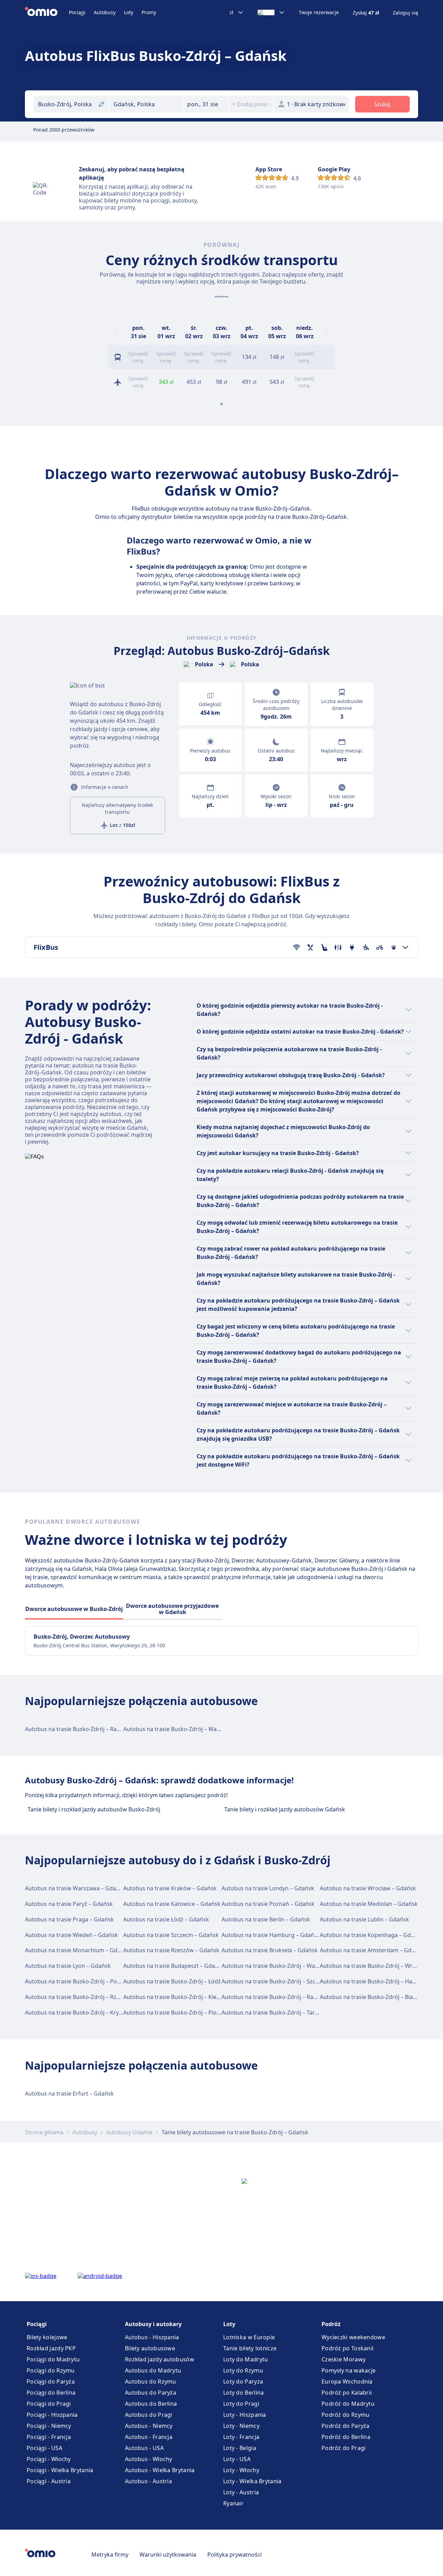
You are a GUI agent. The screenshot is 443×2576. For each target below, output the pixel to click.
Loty (129, 12)
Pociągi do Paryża (51, 2381)
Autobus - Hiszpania (152, 2337)
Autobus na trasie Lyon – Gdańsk (68, 1966)
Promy (149, 12)
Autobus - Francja (149, 2437)
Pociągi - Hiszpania (52, 2415)
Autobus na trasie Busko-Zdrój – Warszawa (179, 1729)
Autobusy (105, 12)
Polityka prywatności (234, 2555)
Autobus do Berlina (151, 2404)
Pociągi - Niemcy (49, 2426)
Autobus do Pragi (149, 2415)
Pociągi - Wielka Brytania (60, 2470)
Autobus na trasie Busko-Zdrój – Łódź (172, 1981)
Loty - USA (237, 2459)
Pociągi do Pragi (49, 2404)
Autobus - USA (144, 2448)
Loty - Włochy (241, 2470)
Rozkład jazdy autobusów (160, 2359)
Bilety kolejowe (47, 2337)
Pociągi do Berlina (51, 2393)
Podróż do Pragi (344, 2448)
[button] (206, 104)
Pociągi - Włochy (49, 2459)
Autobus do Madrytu (153, 2370)
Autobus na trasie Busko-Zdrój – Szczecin (275, 1981)
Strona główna (44, 2132)
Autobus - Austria (148, 2481)
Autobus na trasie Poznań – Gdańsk (268, 1904)
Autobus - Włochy (149, 2459)
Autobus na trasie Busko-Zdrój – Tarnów (274, 2012)
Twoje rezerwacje (319, 12)
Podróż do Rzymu (346, 2415)
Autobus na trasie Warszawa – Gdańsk (75, 1888)
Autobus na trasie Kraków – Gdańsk (170, 1888)
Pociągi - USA (44, 2448)
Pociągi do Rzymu (51, 2370)
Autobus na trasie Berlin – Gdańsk (266, 1919)
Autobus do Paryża (151, 2393)
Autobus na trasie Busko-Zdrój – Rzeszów (79, 1997)
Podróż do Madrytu (348, 2404)
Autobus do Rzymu (151, 2381)
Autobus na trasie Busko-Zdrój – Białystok (374, 1997)
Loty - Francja (241, 2437)
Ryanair (233, 2503)
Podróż (331, 2324)
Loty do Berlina (244, 2393)
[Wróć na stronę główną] (47, 12)
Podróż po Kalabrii (347, 2393)
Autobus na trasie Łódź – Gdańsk (166, 1919)
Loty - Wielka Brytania (252, 2481)
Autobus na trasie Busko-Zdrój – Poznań (77, 1981)
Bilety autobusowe (150, 2348)
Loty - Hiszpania (245, 2415)
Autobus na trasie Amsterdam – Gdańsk (372, 1950)
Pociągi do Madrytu (53, 2359)
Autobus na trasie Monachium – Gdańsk (77, 1950)
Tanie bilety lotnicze (250, 2348)
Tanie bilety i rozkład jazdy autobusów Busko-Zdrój (94, 1809)
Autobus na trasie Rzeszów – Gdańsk (171, 1950)
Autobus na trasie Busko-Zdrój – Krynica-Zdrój (85, 2012)
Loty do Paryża (243, 2381)
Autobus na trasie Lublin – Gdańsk (364, 1919)
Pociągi (77, 12)
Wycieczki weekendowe (353, 2337)
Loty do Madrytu (246, 2359)
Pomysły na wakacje (349, 2370)
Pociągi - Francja (49, 2437)
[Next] (327, 332)
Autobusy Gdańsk (129, 2132)
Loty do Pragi (241, 2404)
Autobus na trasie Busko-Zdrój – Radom (77, 1729)
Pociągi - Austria (49, 2481)
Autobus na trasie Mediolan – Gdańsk (369, 1904)
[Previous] (116, 332)
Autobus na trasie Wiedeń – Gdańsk (71, 1935)
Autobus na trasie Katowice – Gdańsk (172, 1904)
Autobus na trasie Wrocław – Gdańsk (368, 1888)
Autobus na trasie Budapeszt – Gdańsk (174, 1966)
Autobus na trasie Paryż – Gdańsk (69, 1904)
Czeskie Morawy (343, 2359)
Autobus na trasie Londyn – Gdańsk (268, 1888)
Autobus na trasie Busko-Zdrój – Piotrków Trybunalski (193, 2012)
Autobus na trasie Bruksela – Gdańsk (270, 1950)
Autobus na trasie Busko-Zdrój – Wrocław (374, 1966)
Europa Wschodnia (347, 2381)
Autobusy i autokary (153, 2324)
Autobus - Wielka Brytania (160, 2470)
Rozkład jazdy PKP (51, 2348)
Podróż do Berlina (346, 2437)
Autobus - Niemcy (149, 2426)
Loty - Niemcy (241, 2426)
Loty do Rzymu (243, 2370)
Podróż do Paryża (346, 2426)
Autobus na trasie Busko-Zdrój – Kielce (173, 1997)
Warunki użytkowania (168, 2555)
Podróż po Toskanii (347, 2348)
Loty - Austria (241, 2492)
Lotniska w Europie (249, 2337)
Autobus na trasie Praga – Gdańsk (69, 1919)
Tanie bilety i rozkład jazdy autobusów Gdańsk (285, 1809)
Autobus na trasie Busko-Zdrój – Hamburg (375, 1981)
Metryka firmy (110, 2555)
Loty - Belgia (240, 2448)
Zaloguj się (405, 13)
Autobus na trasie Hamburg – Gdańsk (271, 1935)
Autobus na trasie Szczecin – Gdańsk (171, 1935)
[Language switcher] (271, 12)
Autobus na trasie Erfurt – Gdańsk (69, 2093)
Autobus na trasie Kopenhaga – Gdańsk (372, 1935)
